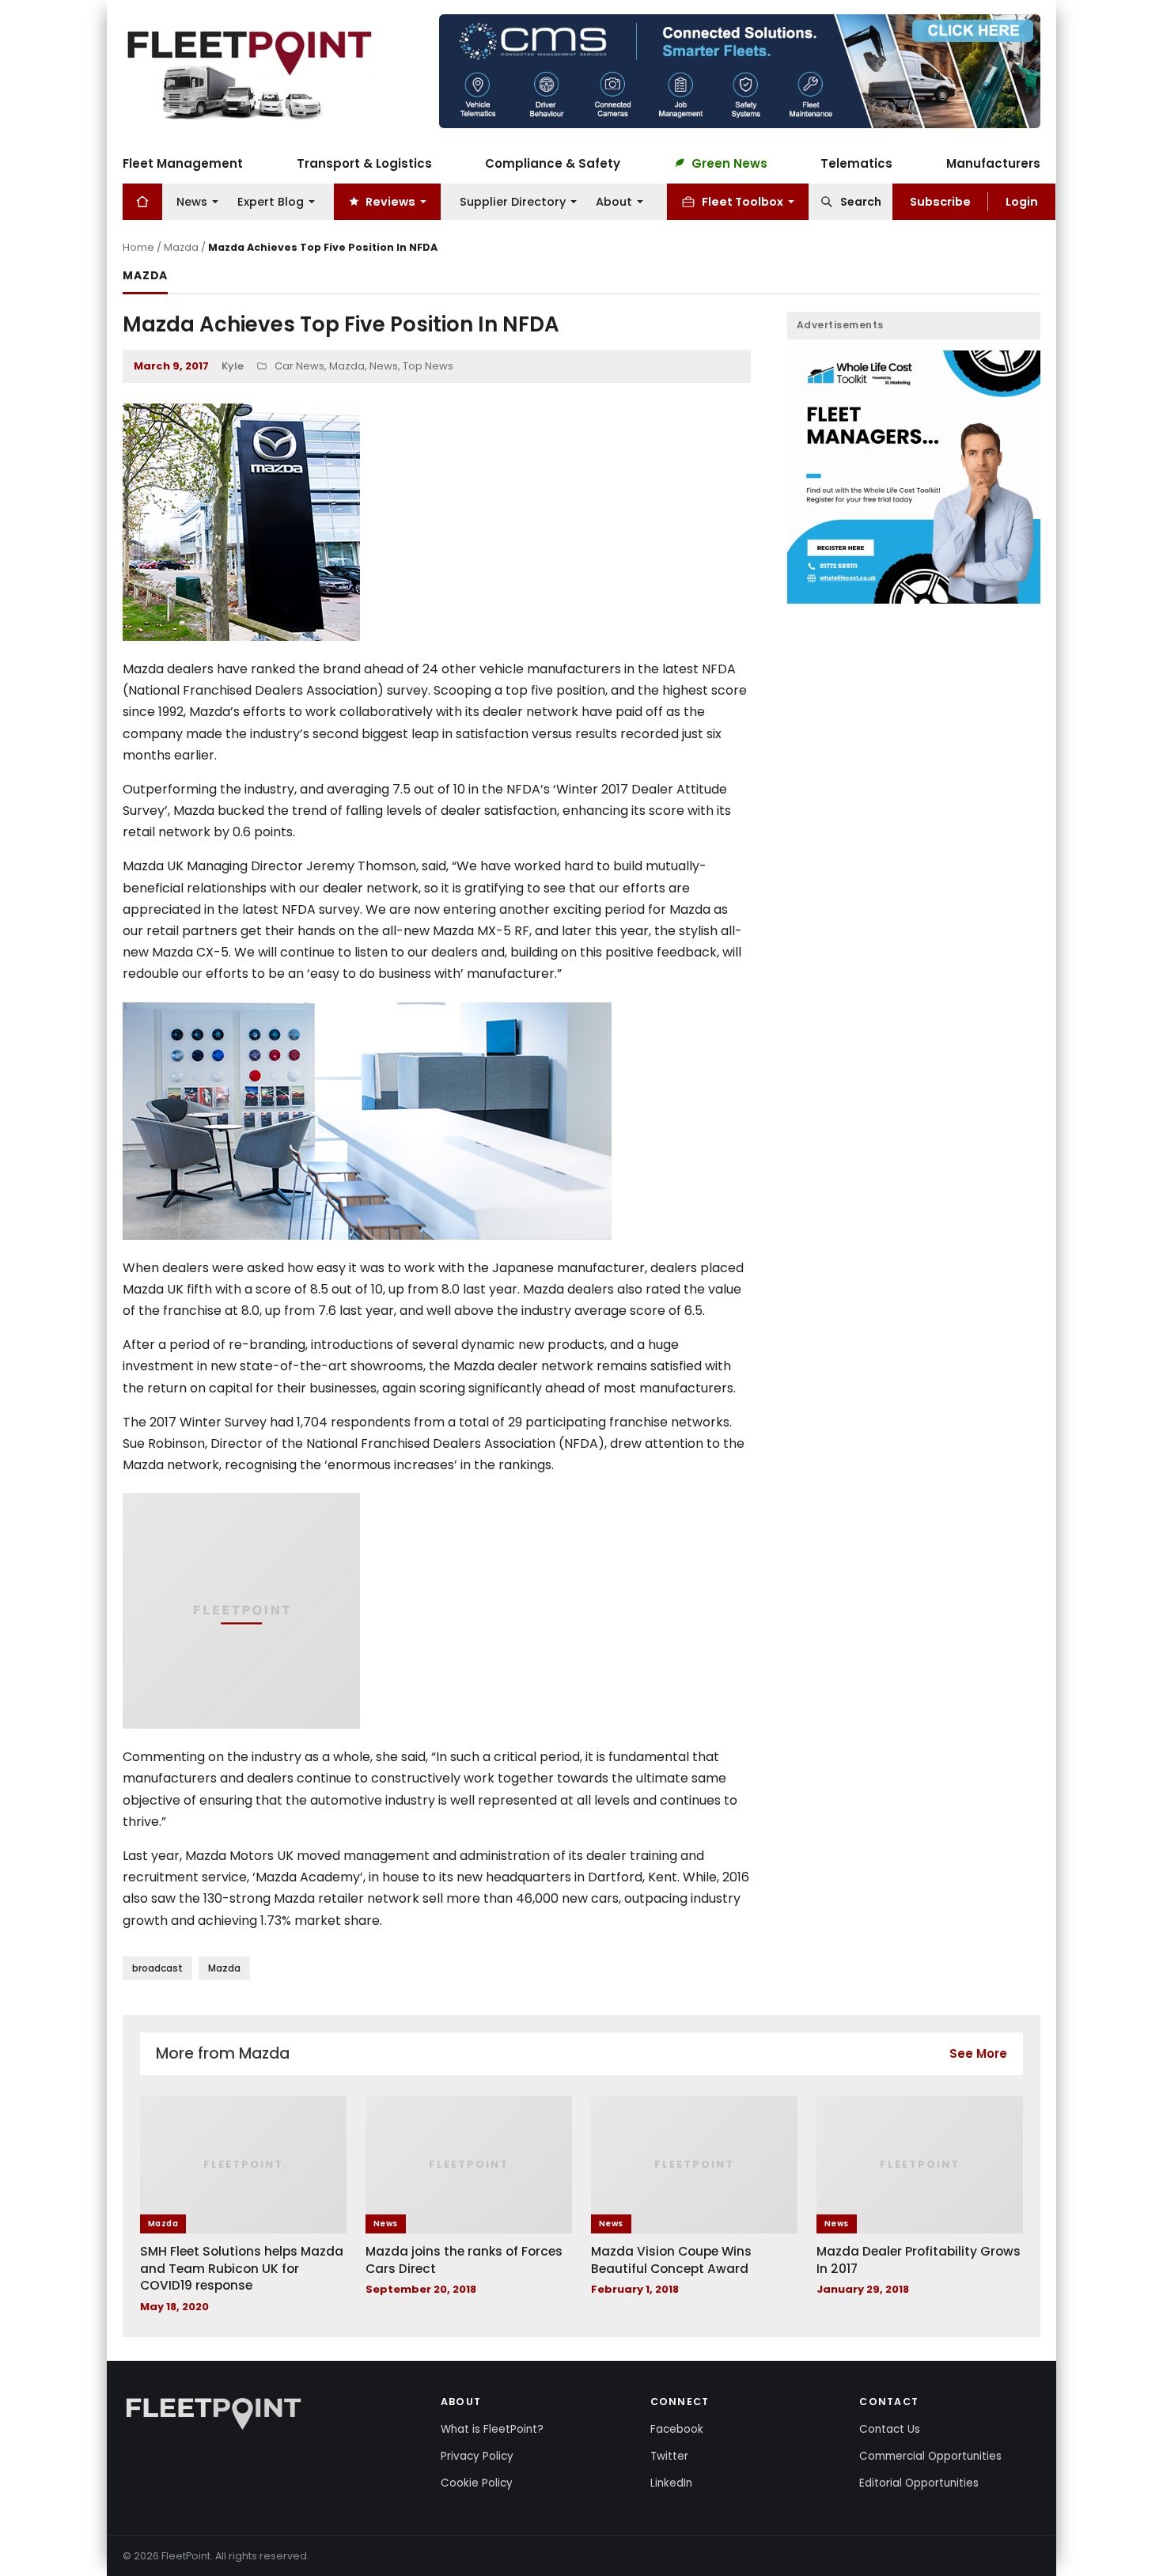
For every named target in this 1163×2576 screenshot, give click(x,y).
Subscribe (940, 201)
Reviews (390, 201)
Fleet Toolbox (743, 201)
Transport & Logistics (364, 163)
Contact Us (890, 2429)
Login (1022, 201)
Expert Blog (271, 201)
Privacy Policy (477, 2456)
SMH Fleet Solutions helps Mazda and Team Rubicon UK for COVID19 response (242, 2268)
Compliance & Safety (553, 163)
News (192, 201)
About (614, 201)
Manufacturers (993, 163)
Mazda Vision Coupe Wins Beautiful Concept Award (671, 2260)
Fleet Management (183, 163)
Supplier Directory (513, 201)
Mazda (181, 247)
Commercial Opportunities (930, 2456)
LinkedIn (671, 2483)
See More (978, 2053)
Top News (428, 366)
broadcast (157, 1968)
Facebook (677, 2429)
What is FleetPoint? (492, 2429)
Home (138, 247)
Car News (299, 366)
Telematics (856, 163)
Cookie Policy (477, 2483)
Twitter (669, 2456)
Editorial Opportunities (919, 2483)
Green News (729, 163)
